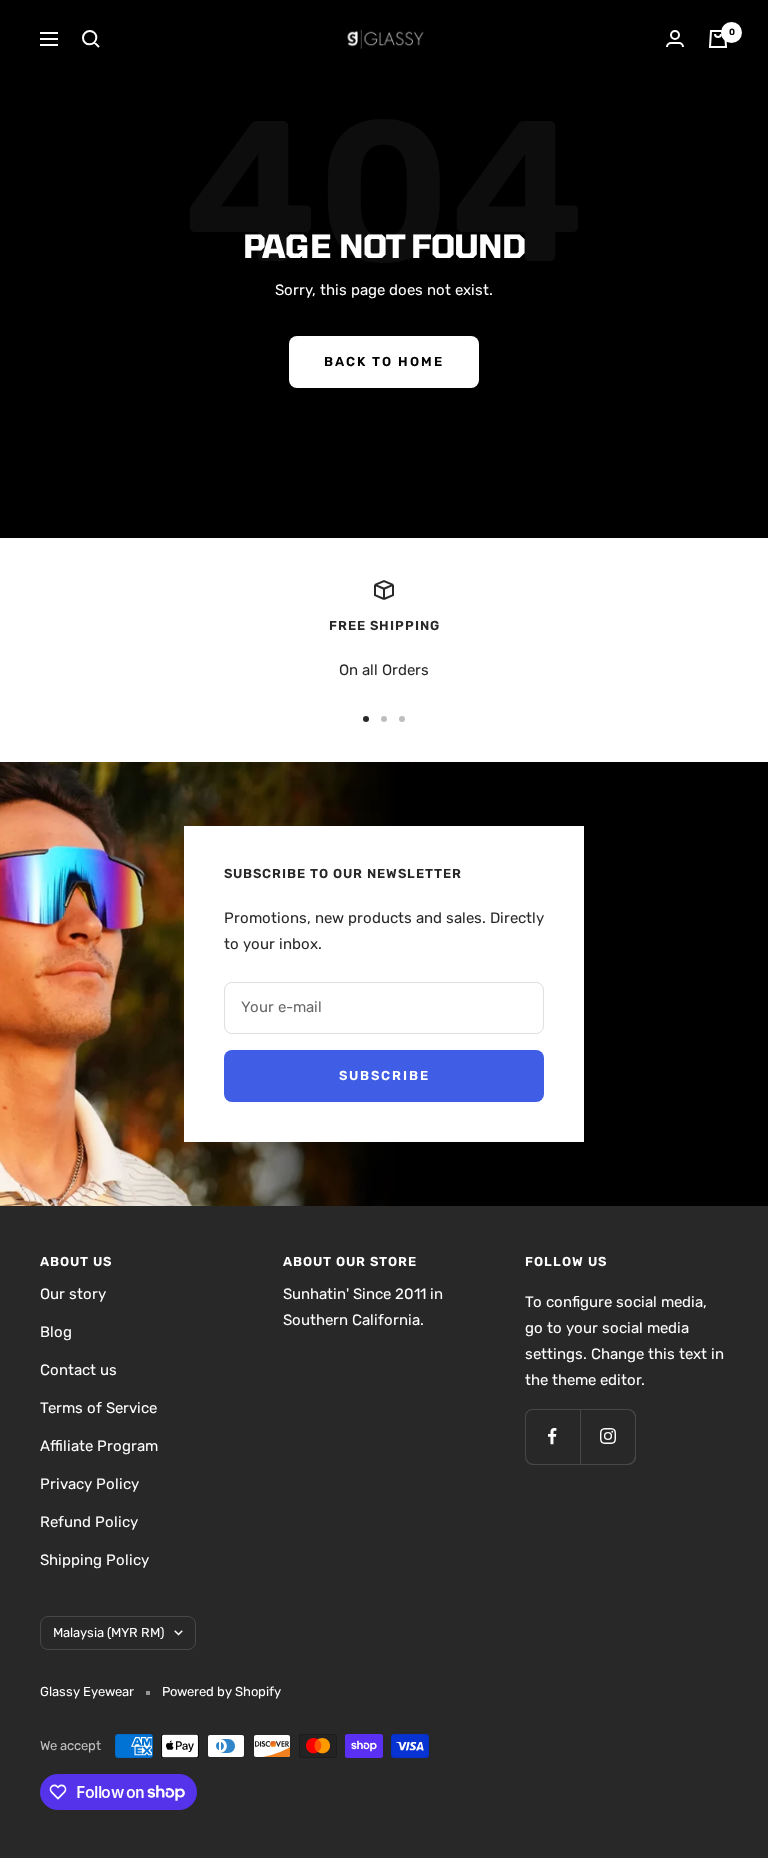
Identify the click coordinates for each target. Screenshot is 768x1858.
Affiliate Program (99, 1446)
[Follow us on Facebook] (552, 1436)
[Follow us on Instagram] (607, 1436)
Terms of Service (98, 1408)
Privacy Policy (89, 1484)
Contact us (78, 1370)
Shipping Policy (94, 1560)
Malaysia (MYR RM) (108, 1632)
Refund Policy (89, 1522)
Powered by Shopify (221, 1691)
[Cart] (718, 39)
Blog (56, 1332)
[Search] (91, 39)
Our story (73, 1294)
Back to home (384, 361)
